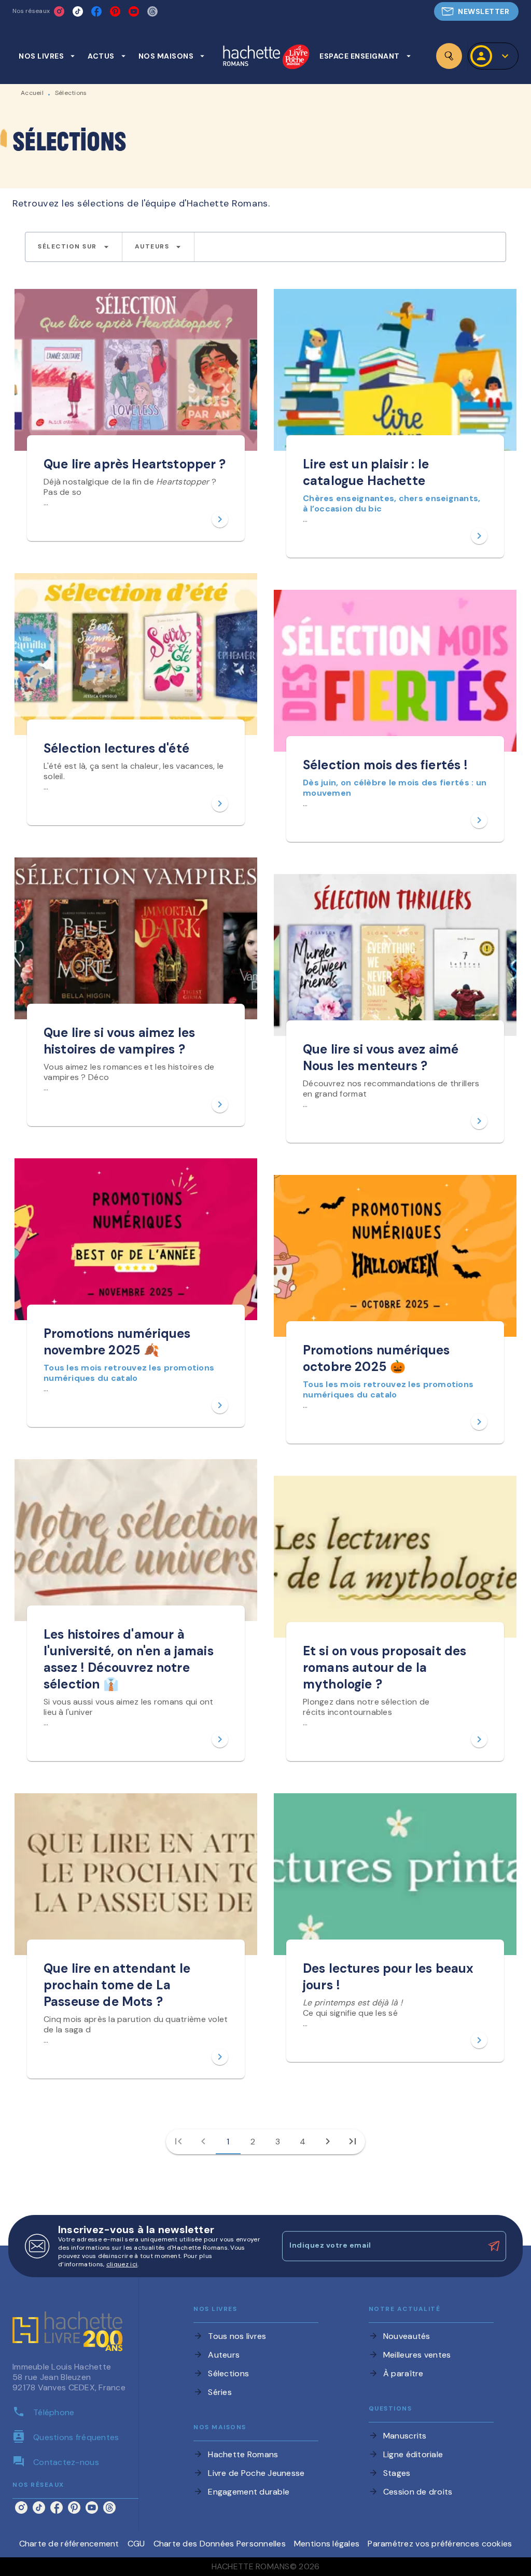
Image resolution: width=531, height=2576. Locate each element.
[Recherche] (449, 56)
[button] (476, 11)
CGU (136, 2544)
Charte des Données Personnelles (220, 2544)
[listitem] (59, 11)
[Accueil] (266, 58)
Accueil (32, 93)
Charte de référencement (69, 2544)
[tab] (47, 56)
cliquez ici (122, 2264)
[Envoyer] (494, 2246)
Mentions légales (327, 2544)
